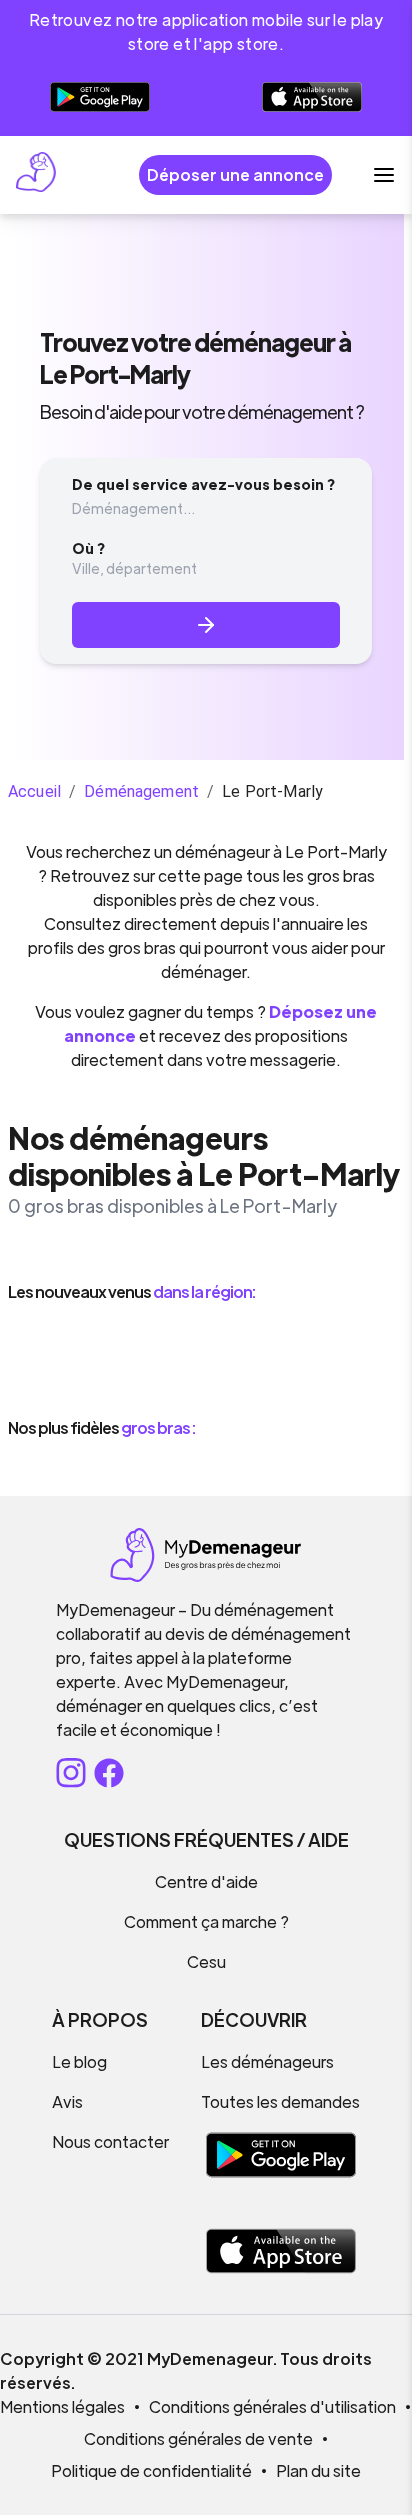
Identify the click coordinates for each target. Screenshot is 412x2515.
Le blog (79, 2061)
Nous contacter (110, 2141)
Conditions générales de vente (198, 2438)
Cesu (206, 1961)
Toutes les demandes (280, 2101)
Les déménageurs (267, 2061)
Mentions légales (62, 2406)
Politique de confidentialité (151, 2470)
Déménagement (141, 791)
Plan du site (318, 2470)
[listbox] (206, 1360)
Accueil (34, 791)
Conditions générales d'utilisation (272, 2406)
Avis (67, 2101)
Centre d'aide (206, 1881)
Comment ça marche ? (206, 1921)
